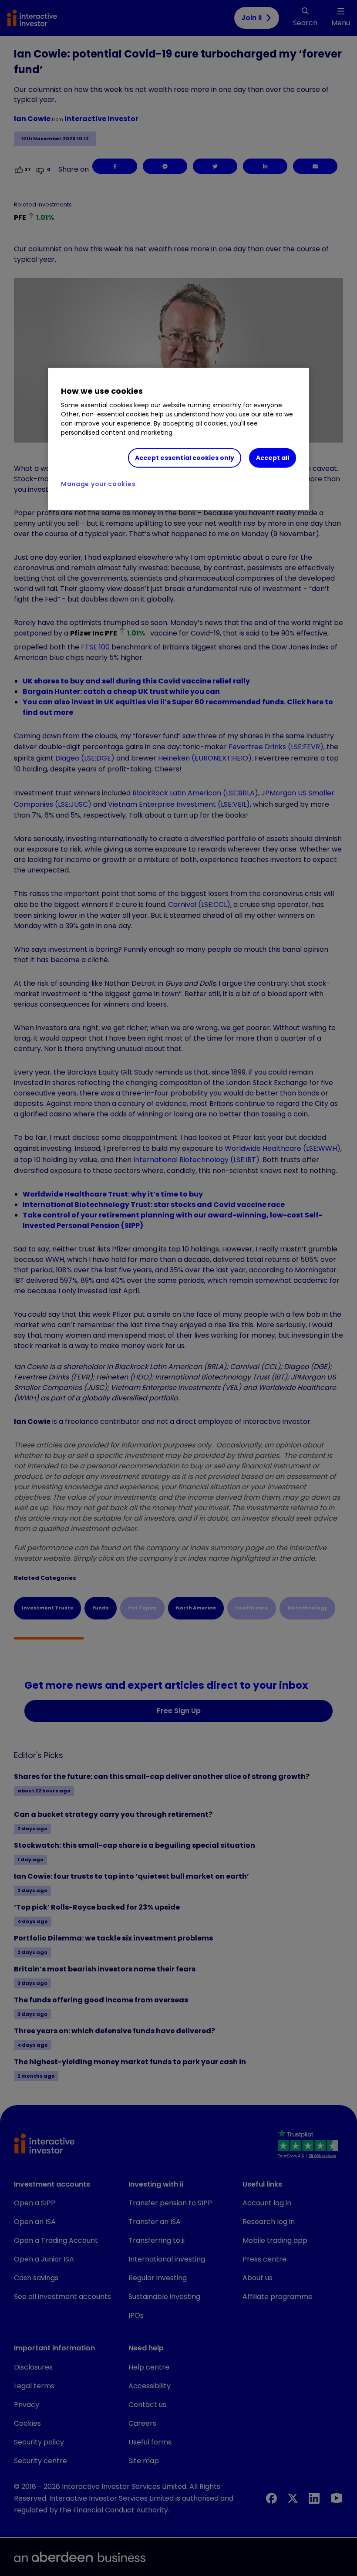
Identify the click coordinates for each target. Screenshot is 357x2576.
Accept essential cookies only (185, 458)
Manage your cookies (98, 484)
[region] (178, 439)
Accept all (273, 458)
